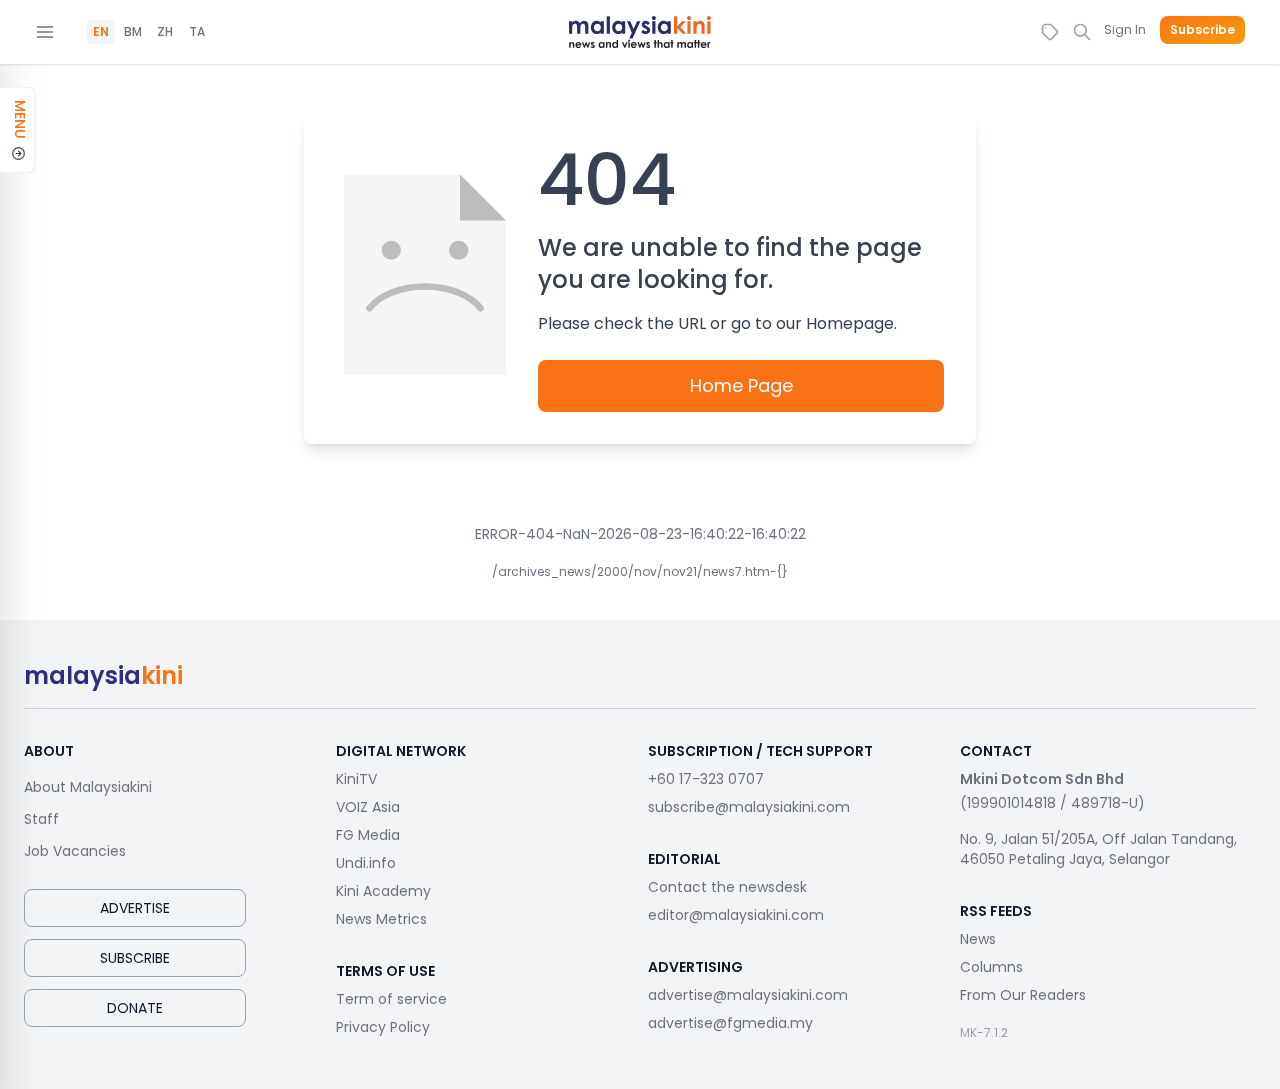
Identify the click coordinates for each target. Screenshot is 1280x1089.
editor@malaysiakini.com (736, 915)
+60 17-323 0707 (706, 779)
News (978, 939)
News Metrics (381, 919)
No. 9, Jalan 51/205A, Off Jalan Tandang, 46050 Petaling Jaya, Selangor (1098, 849)
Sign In (1125, 29)
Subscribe (1202, 30)
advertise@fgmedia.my (730, 1023)
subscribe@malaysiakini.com (749, 807)
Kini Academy (383, 891)
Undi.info (366, 863)
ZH (165, 32)
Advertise (135, 908)
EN (101, 32)
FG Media (368, 835)
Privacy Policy (383, 1027)
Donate (135, 1008)
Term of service (391, 999)
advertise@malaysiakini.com (748, 995)
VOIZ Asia (368, 807)
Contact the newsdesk (727, 887)
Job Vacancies (75, 851)
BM (133, 32)
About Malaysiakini (88, 787)
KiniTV (356, 779)
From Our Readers (1023, 995)
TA (197, 32)
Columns (991, 967)
